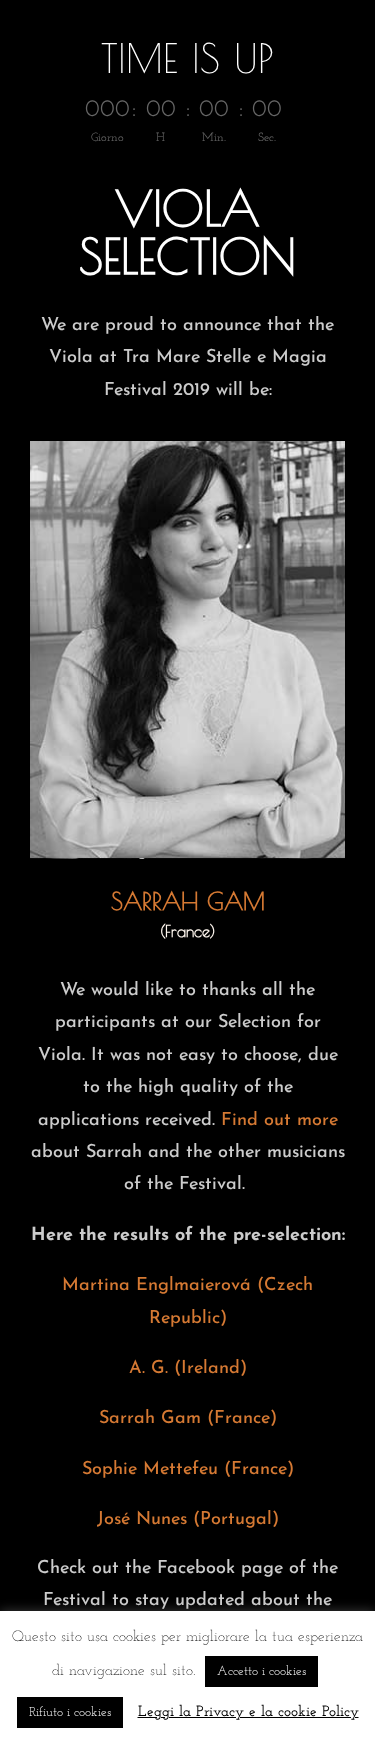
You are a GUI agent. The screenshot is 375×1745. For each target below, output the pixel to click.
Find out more (279, 1121)
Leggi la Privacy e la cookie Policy (248, 1712)
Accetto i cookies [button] (261, 1671)
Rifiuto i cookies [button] (70, 1712)
